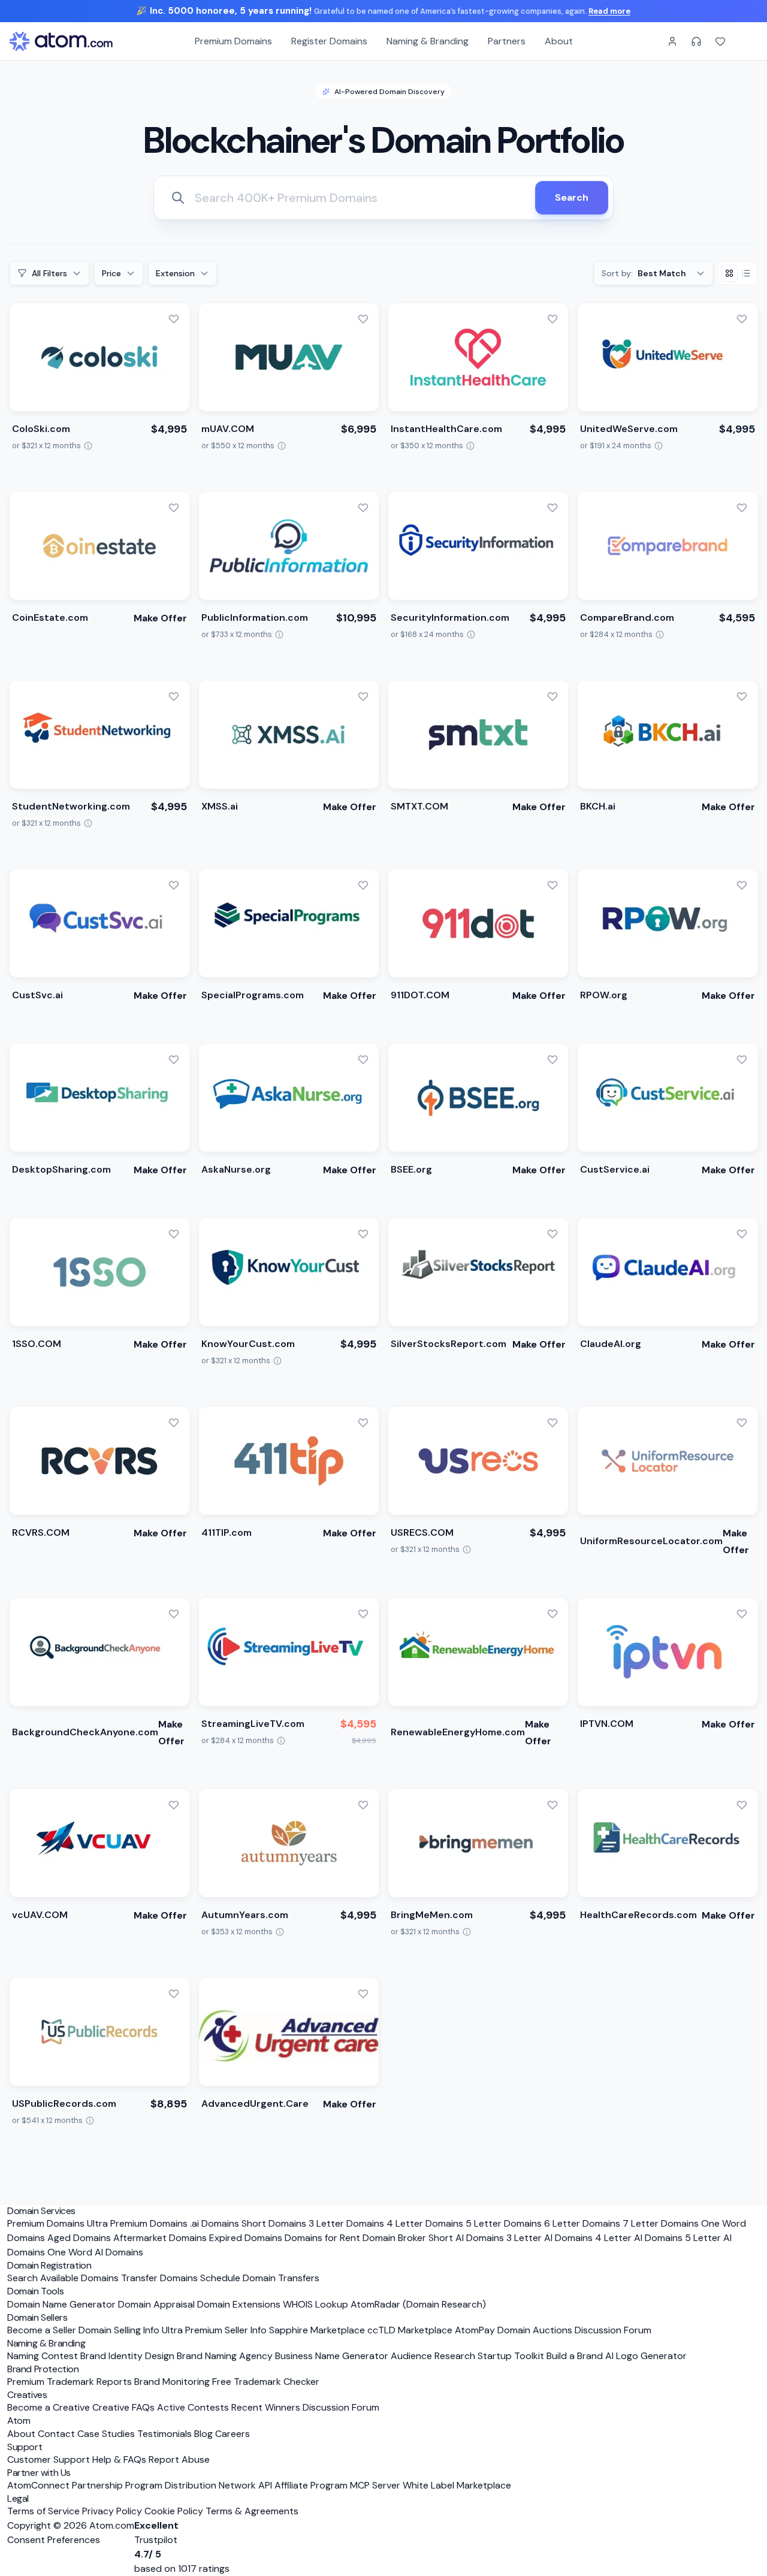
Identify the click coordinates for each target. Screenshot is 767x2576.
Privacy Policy (112, 2511)
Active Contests (193, 2407)
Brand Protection (43, 2369)
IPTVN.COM (607, 1724)
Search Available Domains (64, 2278)
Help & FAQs (119, 2459)
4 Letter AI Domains (639, 2238)
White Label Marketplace (457, 2485)
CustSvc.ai (37, 995)
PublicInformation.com (255, 617)
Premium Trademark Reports (70, 2382)
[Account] (672, 41)
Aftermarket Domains (160, 2238)
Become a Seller (42, 2330)
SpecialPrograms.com (253, 995)
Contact (56, 2434)
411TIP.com (227, 1532)
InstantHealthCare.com (446, 429)
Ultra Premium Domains (137, 2223)
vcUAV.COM (40, 1915)
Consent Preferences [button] (54, 2540)
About (559, 41)
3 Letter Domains (346, 2223)
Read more (609, 11)
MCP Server (375, 2485)
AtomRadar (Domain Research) (418, 2304)
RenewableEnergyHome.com (458, 1732)
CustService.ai (615, 1169)
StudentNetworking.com (71, 806)
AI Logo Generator (646, 2356)
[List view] (746, 273)
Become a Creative (49, 2407)
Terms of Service (43, 2511)
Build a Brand (575, 2356)
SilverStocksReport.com (449, 1344)
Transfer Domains (159, 2278)
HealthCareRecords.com (638, 1915)
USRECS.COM (422, 1532)
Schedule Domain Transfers (260, 2278)
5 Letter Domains (504, 2223)
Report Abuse (179, 2459)
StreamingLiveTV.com (253, 1724)
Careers (232, 2434)
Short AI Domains (466, 2238)
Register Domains (329, 41)
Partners (507, 41)
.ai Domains (215, 2223)
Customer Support (50, 2459)
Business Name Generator (332, 2356)
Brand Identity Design (127, 2356)
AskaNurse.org (236, 1169)
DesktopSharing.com (61, 1169)
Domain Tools (35, 2291)
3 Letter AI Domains (549, 2238)
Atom (19, 2421)
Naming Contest (43, 2356)
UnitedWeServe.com (629, 429)
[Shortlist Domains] (720, 41)
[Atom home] (61, 41)
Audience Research (433, 2356)
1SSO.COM (37, 1344)
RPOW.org (604, 995)
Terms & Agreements (252, 2511)
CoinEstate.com (50, 617)
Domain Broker (394, 2238)
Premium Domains (233, 41)
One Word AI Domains (95, 2252)
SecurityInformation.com (450, 617)
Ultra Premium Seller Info (214, 2330)
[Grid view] (729, 273)
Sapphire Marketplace (317, 2330)
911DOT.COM (420, 995)
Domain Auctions (535, 2330)
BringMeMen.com (432, 1915)
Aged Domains (79, 2238)
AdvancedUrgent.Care (255, 2104)
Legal (18, 2498)
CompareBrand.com (627, 617)
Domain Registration (49, 2265)
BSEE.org (411, 1169)
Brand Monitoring (172, 2382)
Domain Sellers (37, 2317)
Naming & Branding (428, 41)
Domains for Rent (322, 2238)
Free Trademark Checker (266, 2382)
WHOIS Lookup (315, 2304)
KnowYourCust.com (248, 1344)
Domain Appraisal (156, 2304)
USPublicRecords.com (64, 2104)
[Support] (696, 41)
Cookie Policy (174, 2511)
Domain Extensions (239, 2304)
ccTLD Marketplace (410, 2330)
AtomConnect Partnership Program (85, 2485)
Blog (203, 2434)
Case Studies (106, 2434)
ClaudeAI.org (611, 1344)
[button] (174, 319)
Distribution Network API (218, 2485)
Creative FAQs (123, 2407)
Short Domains (274, 2223)
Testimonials (164, 2434)
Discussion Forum (613, 2330)
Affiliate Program (311, 2485)
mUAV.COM (228, 429)
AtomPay (475, 2330)
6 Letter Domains (582, 2223)
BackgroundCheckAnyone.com (85, 1732)
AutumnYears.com (245, 1915)
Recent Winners (266, 2407)
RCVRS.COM (41, 1532)
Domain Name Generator (61, 2304)
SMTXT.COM (419, 806)
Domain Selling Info (119, 2330)
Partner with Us (39, 2473)
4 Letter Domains (425, 2223)
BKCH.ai (598, 806)
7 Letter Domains (661, 2223)
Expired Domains (246, 2238)
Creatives (27, 2395)
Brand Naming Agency (225, 2356)
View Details (52, 468)
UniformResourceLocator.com (651, 1541)
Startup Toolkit (511, 2356)
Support (25, 2447)
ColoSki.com (41, 429)
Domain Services (41, 2211)
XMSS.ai (220, 806)
